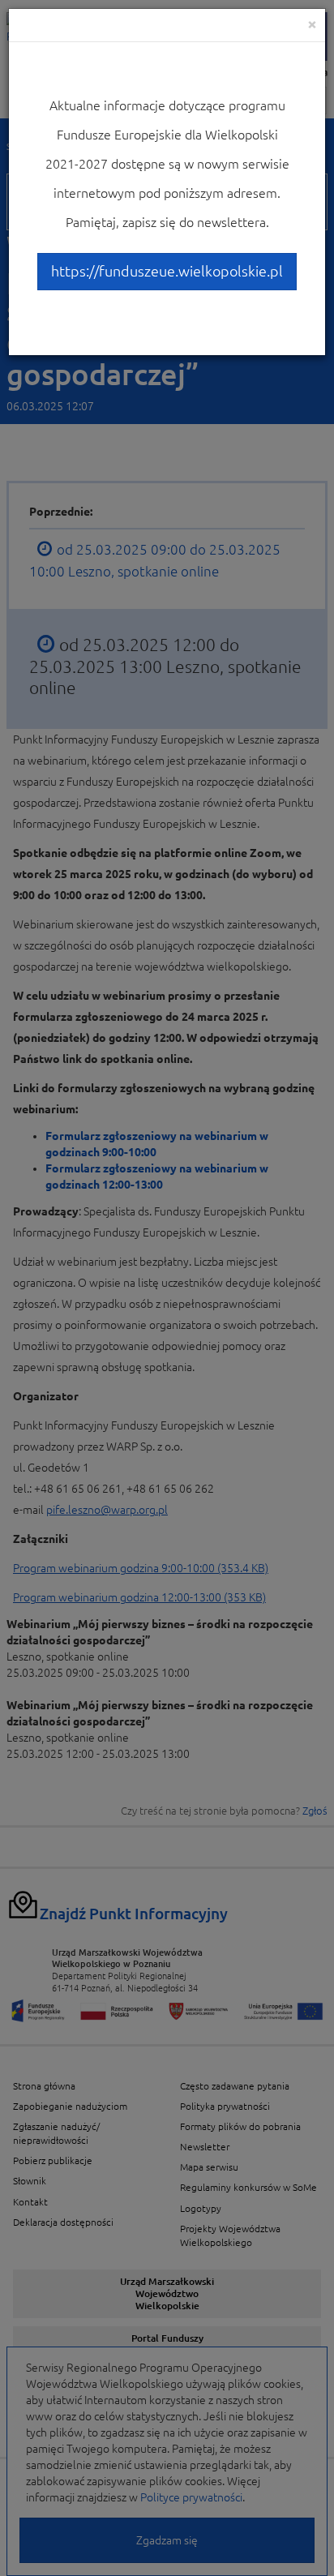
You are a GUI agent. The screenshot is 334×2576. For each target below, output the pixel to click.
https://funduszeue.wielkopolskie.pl (167, 271)
